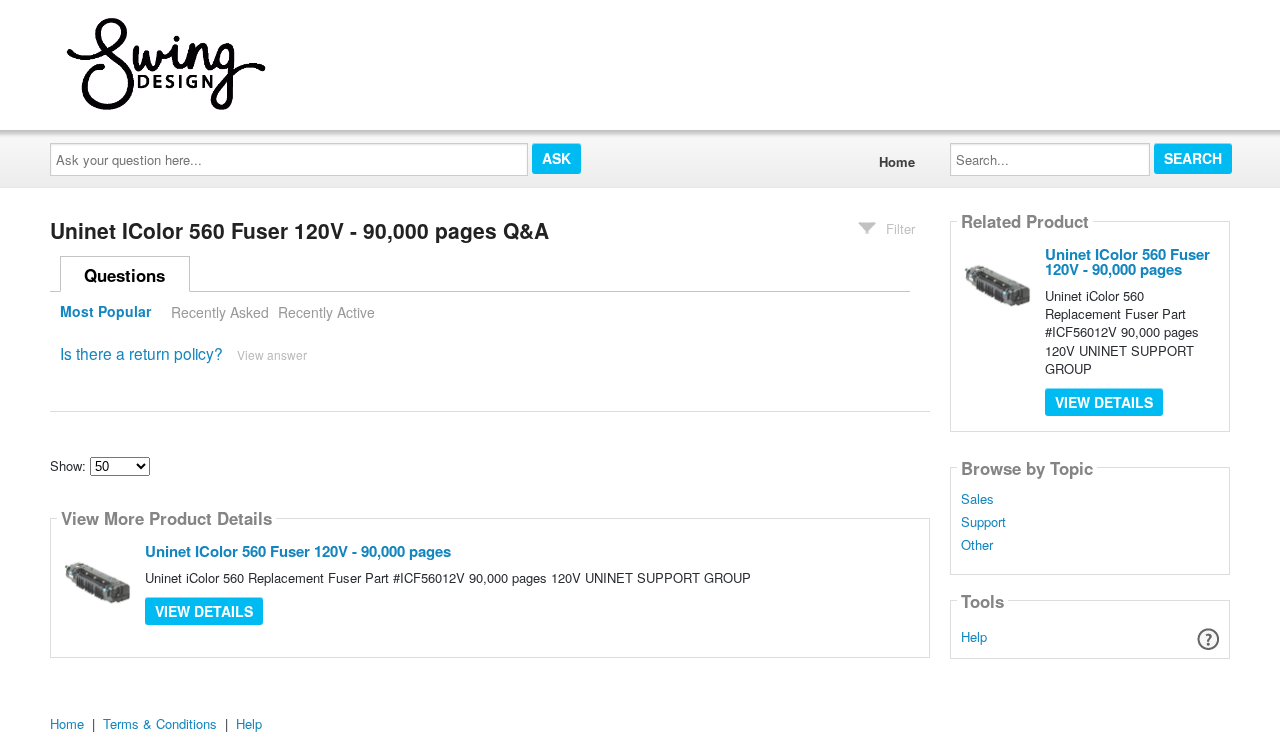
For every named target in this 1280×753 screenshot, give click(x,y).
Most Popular (105, 312)
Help (974, 636)
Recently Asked (220, 312)
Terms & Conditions (160, 723)
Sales (977, 499)
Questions (124, 275)
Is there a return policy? (141, 353)
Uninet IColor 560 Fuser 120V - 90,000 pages (298, 551)
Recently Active (326, 312)
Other (977, 545)
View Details (204, 611)
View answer (272, 354)
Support (983, 522)
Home (897, 161)
